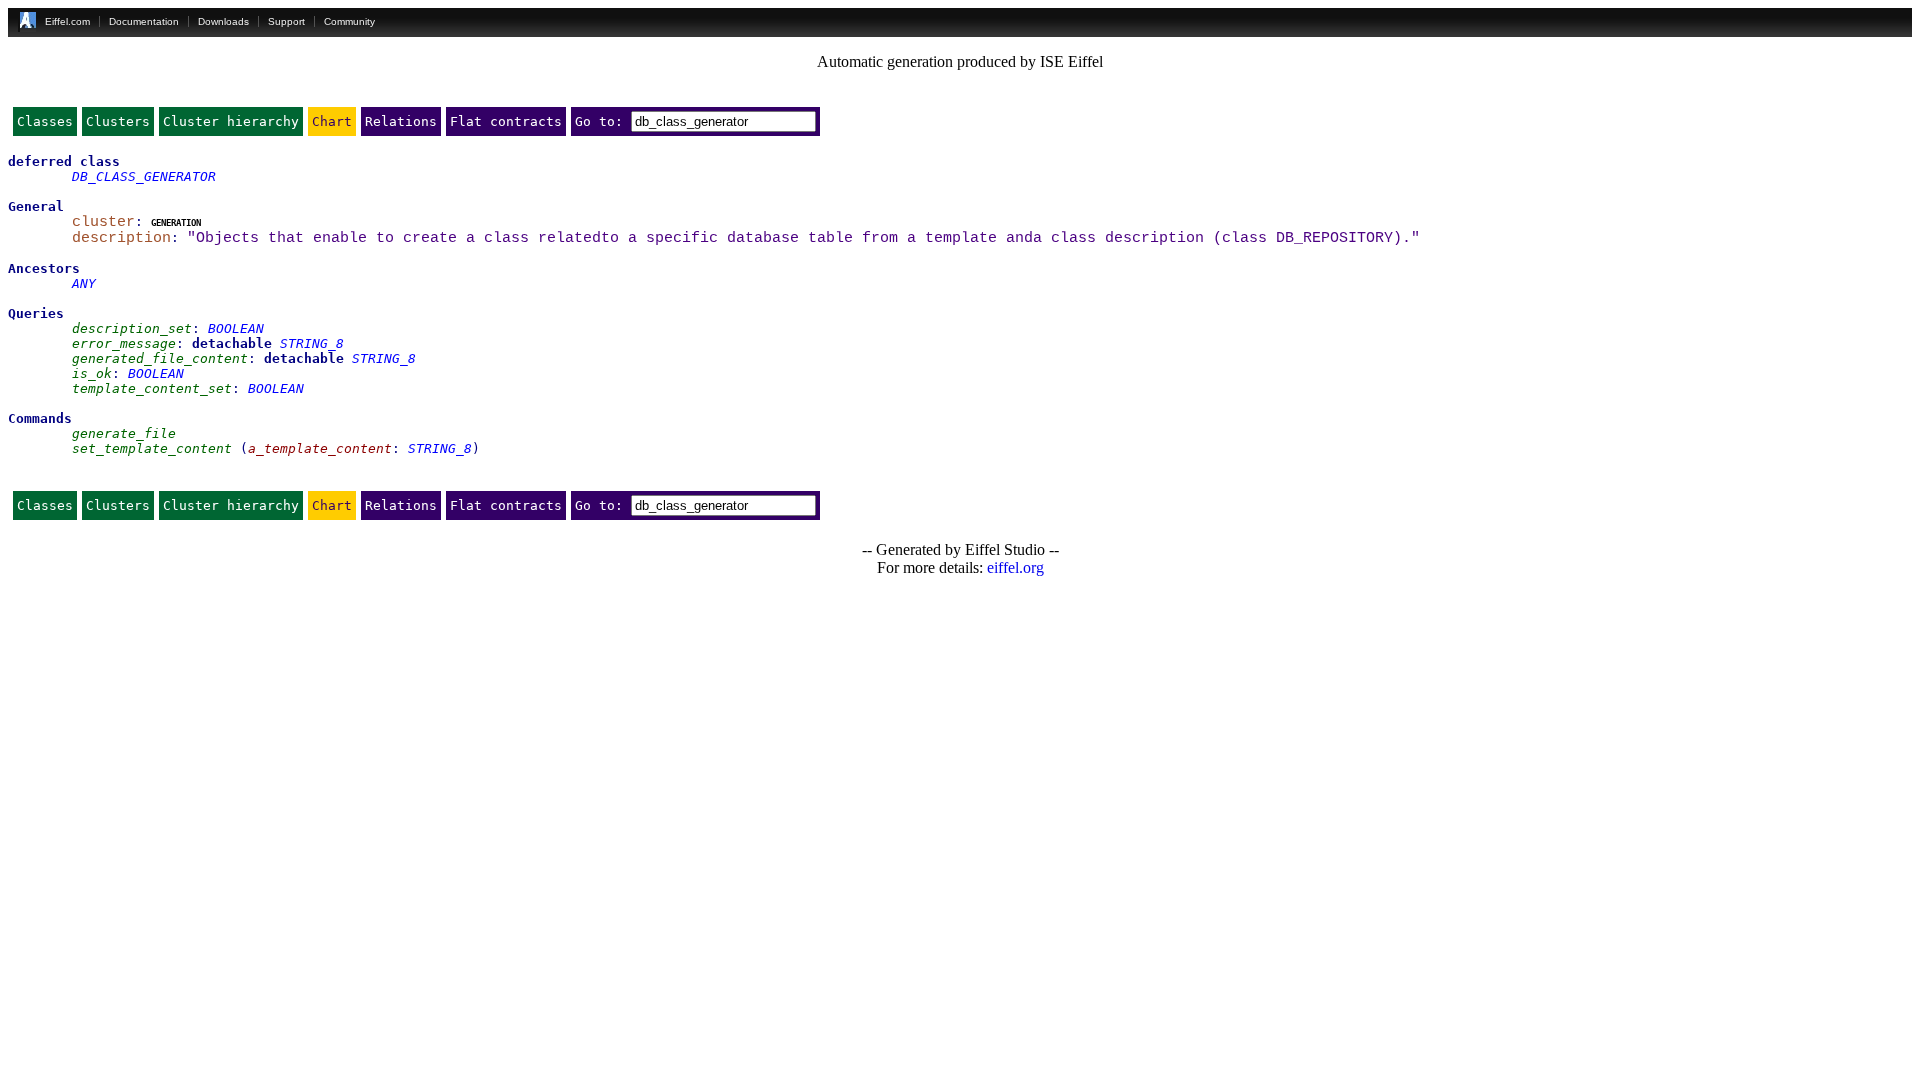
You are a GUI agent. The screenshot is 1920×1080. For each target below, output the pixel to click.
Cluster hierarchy (231, 121)
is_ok (92, 373)
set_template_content (152, 448)
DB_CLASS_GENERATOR (144, 176)
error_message (124, 343)
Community (349, 21)
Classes (45, 121)
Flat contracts (506, 121)
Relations (401, 121)
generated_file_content (160, 358)
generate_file (124, 433)
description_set (132, 328)
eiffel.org (1015, 567)
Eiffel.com (67, 21)
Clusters (118, 121)
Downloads (223, 21)
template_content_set (152, 388)
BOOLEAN (236, 328)
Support (286, 21)
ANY (84, 283)
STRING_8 (312, 343)
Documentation (144, 21)
